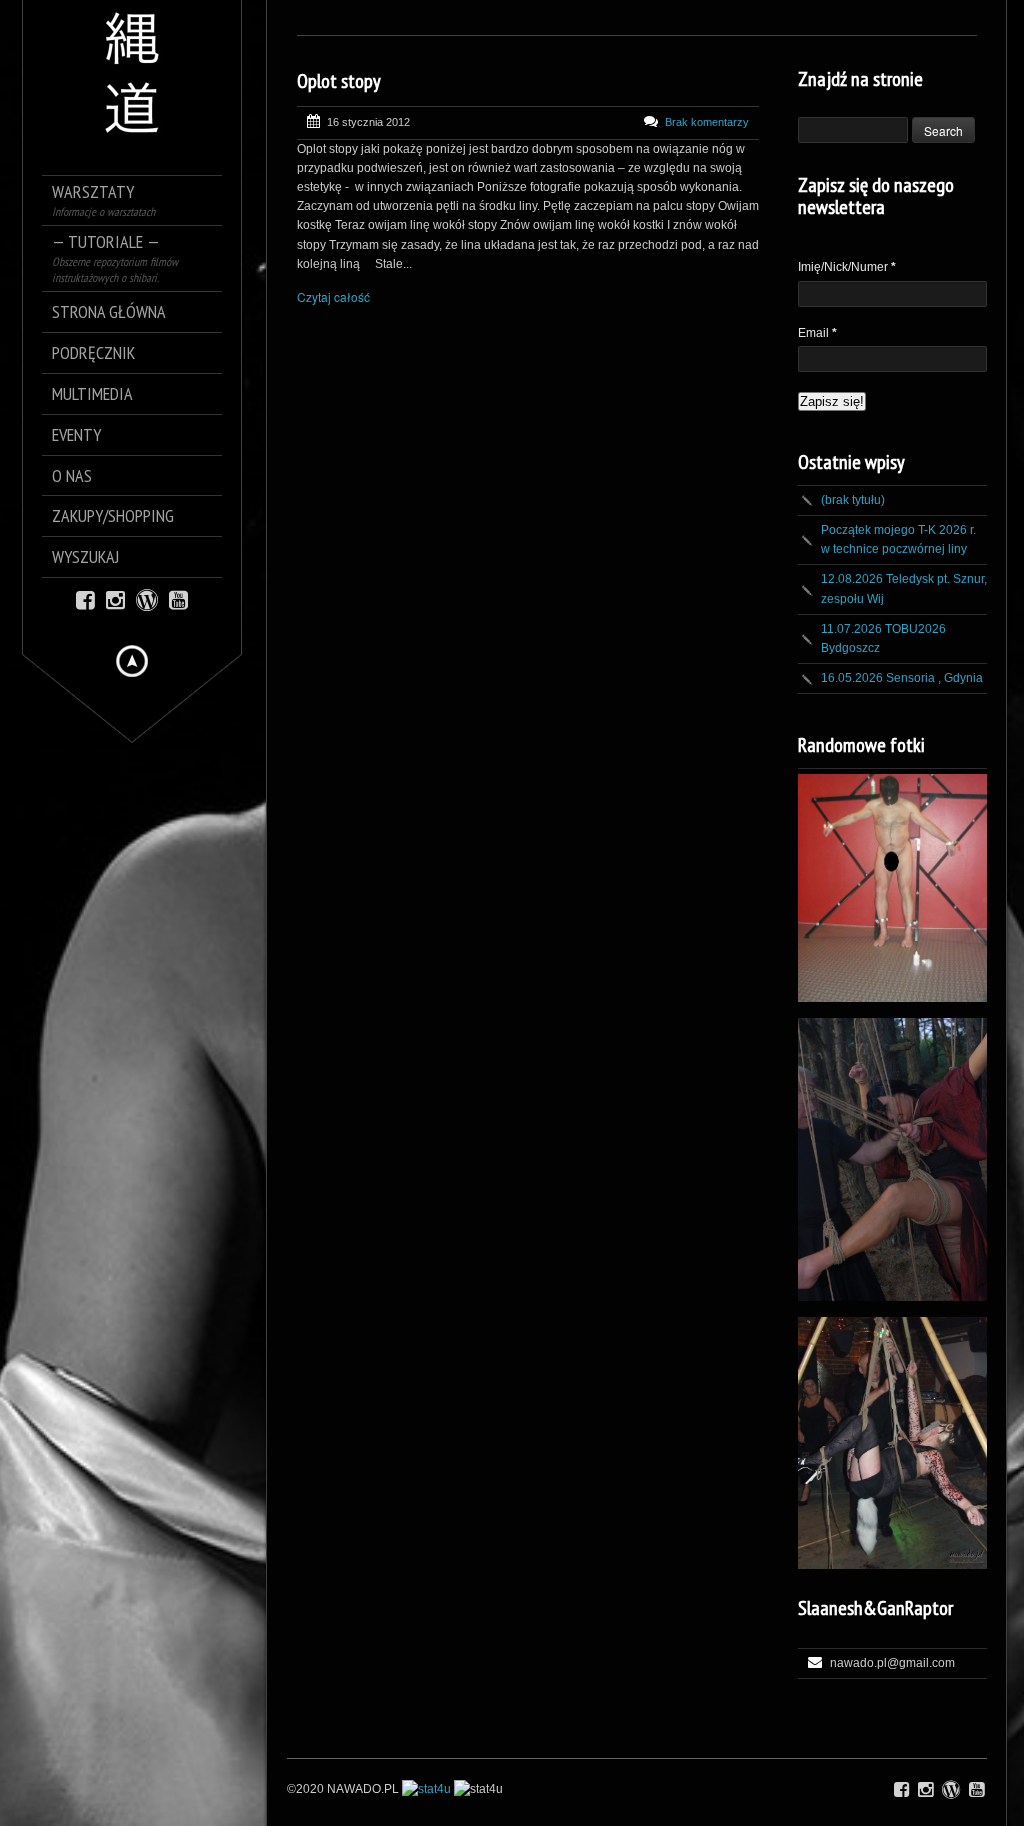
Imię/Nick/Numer (847, 267)
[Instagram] (115, 598)
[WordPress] (147, 598)
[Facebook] (85, 598)
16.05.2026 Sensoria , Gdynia (902, 678)
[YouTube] (178, 598)
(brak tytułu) (853, 500)
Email (817, 333)
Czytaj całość (333, 296)
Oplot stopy (339, 81)
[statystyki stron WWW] (426, 1789)
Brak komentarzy (707, 122)
